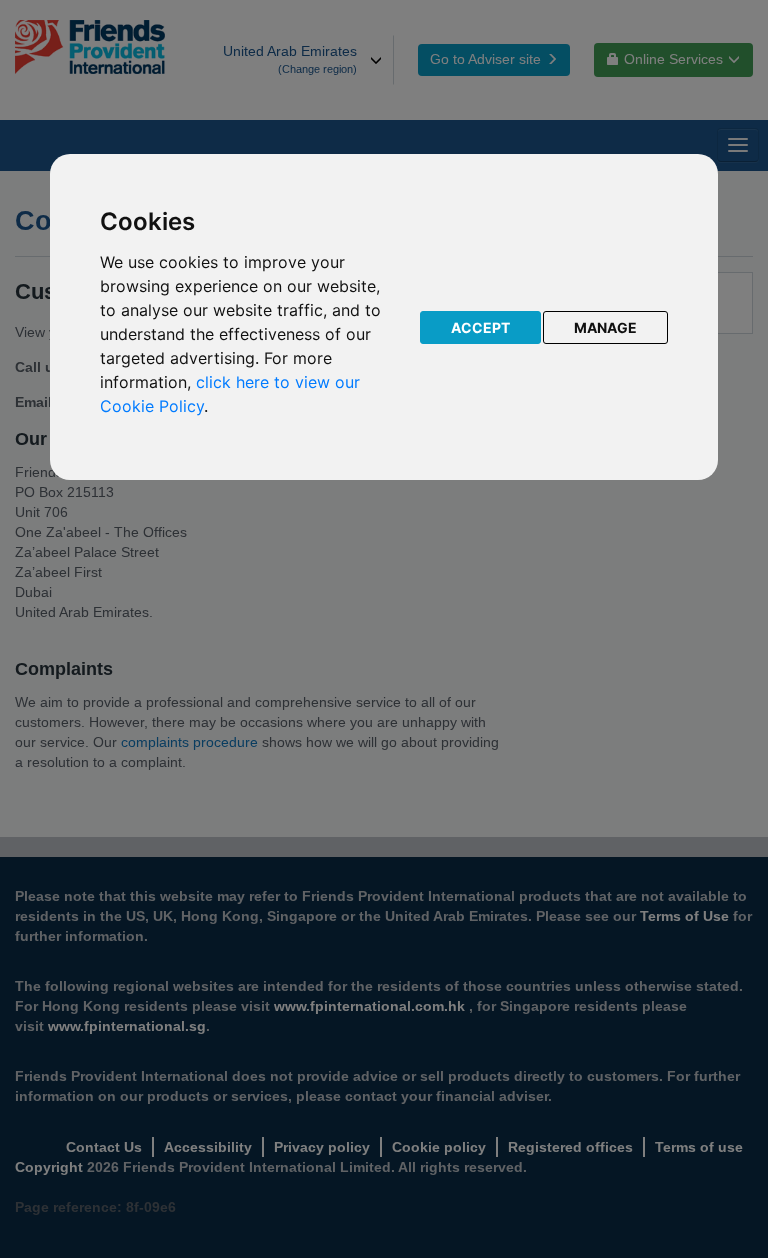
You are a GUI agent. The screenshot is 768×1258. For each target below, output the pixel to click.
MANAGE (605, 327)
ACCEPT (480, 327)
